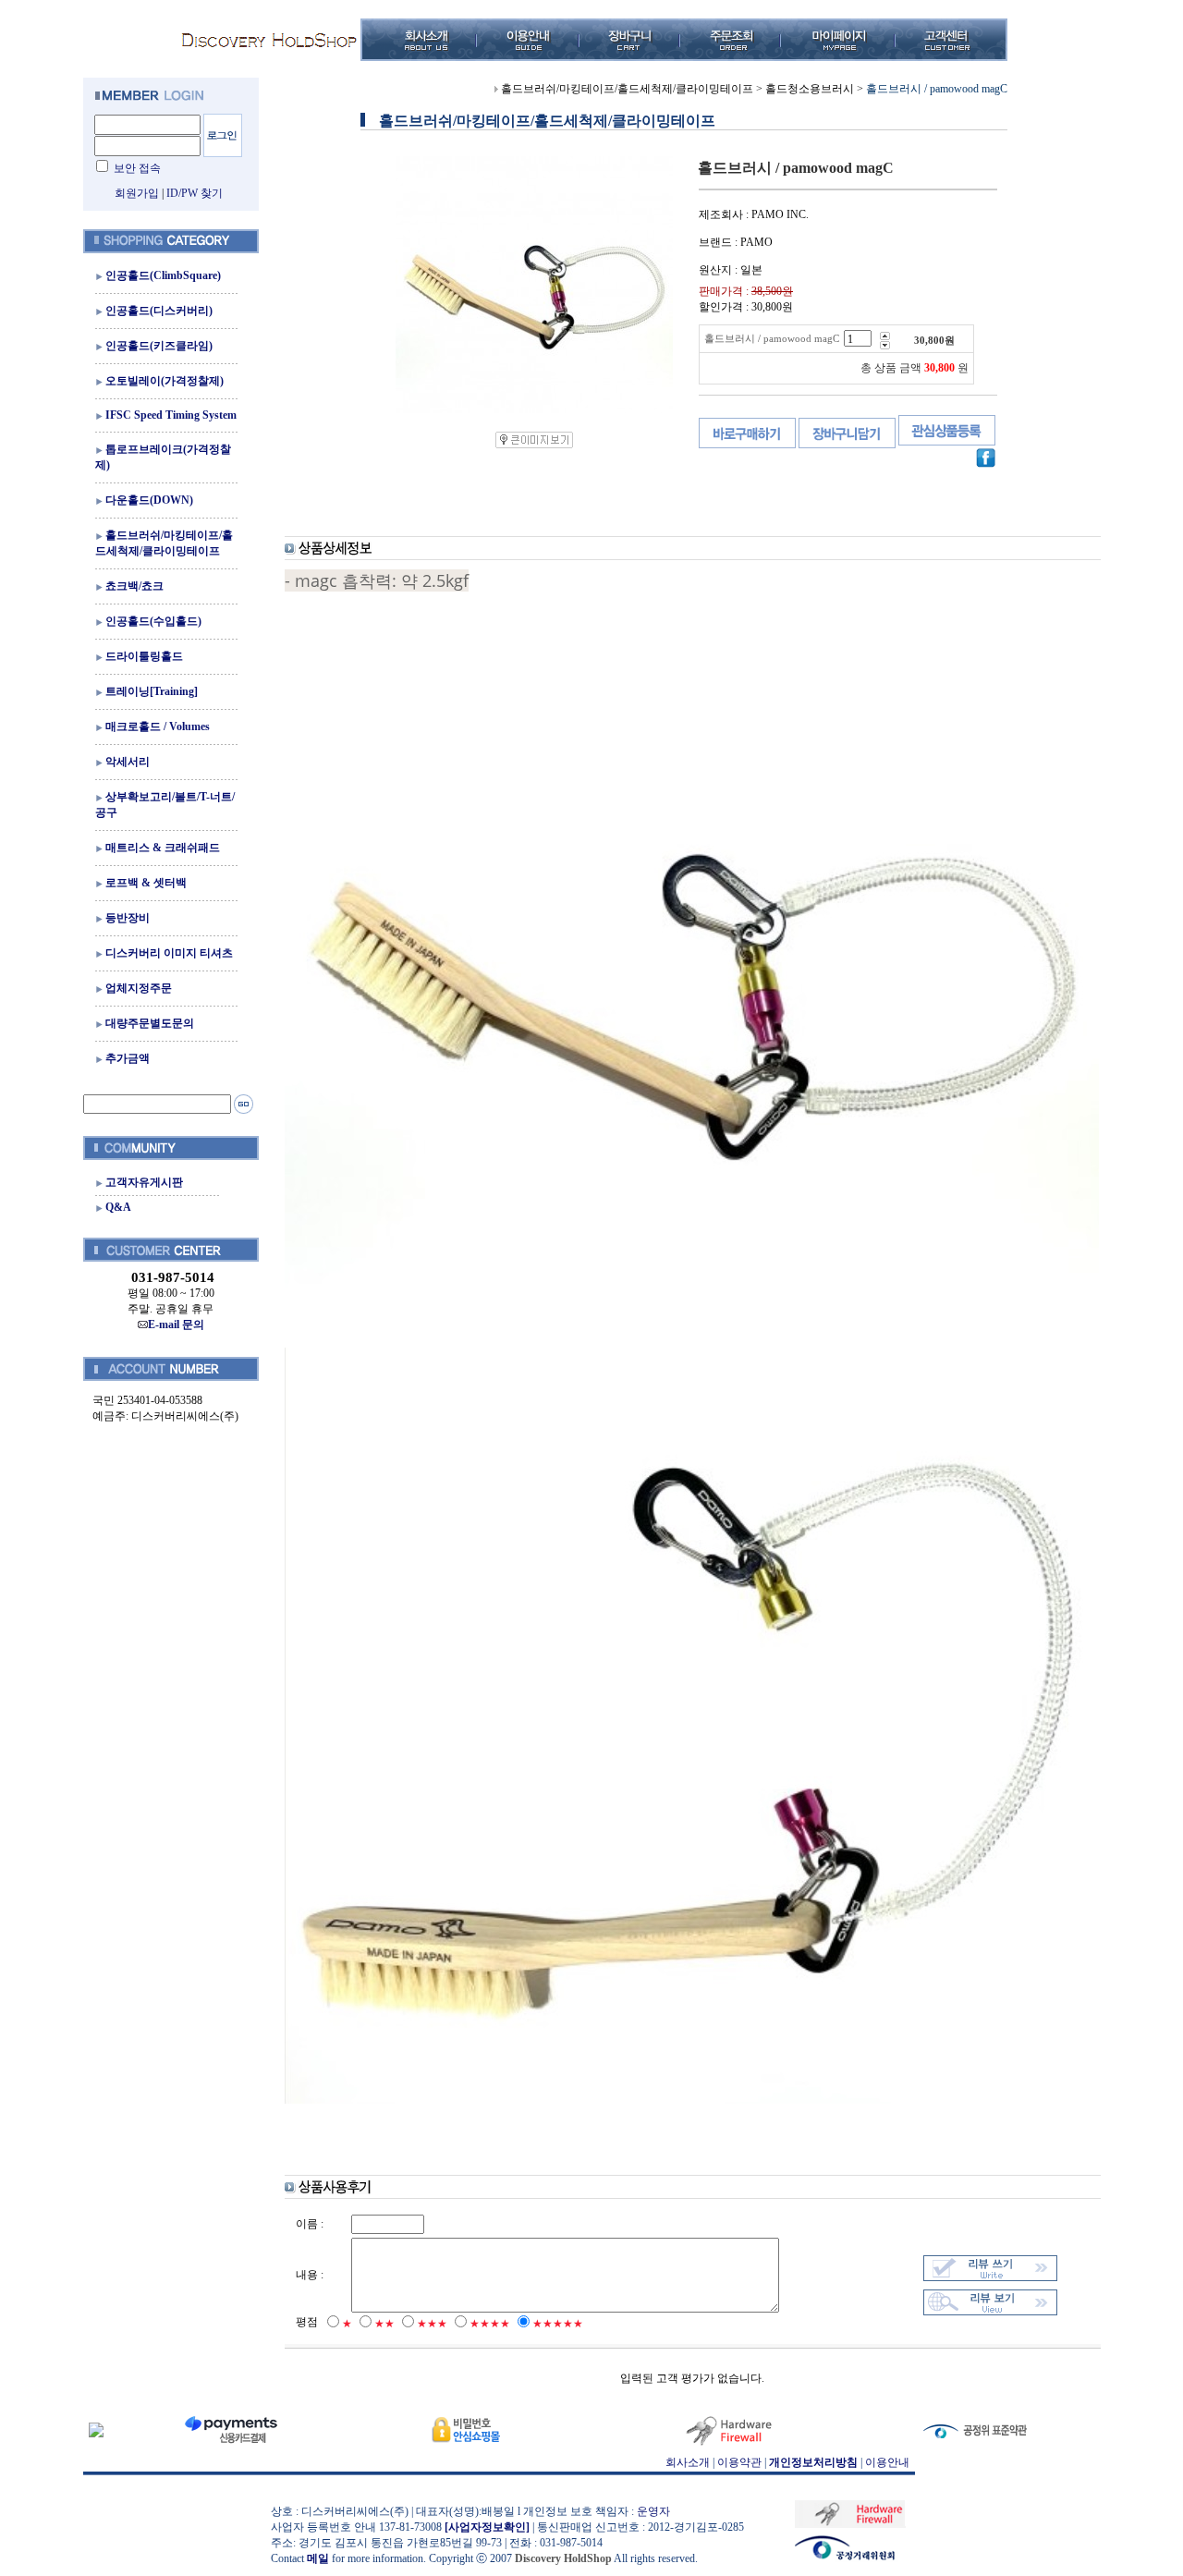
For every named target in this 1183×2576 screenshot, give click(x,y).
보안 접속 (137, 168)
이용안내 (887, 2462)
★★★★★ (558, 2324)
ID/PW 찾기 (195, 193)
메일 (318, 2558)
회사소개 (688, 2462)
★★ (384, 2324)
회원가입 (137, 193)
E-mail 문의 (176, 1325)
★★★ (432, 2324)
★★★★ (490, 2324)
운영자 (653, 2511)
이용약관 (739, 2462)
